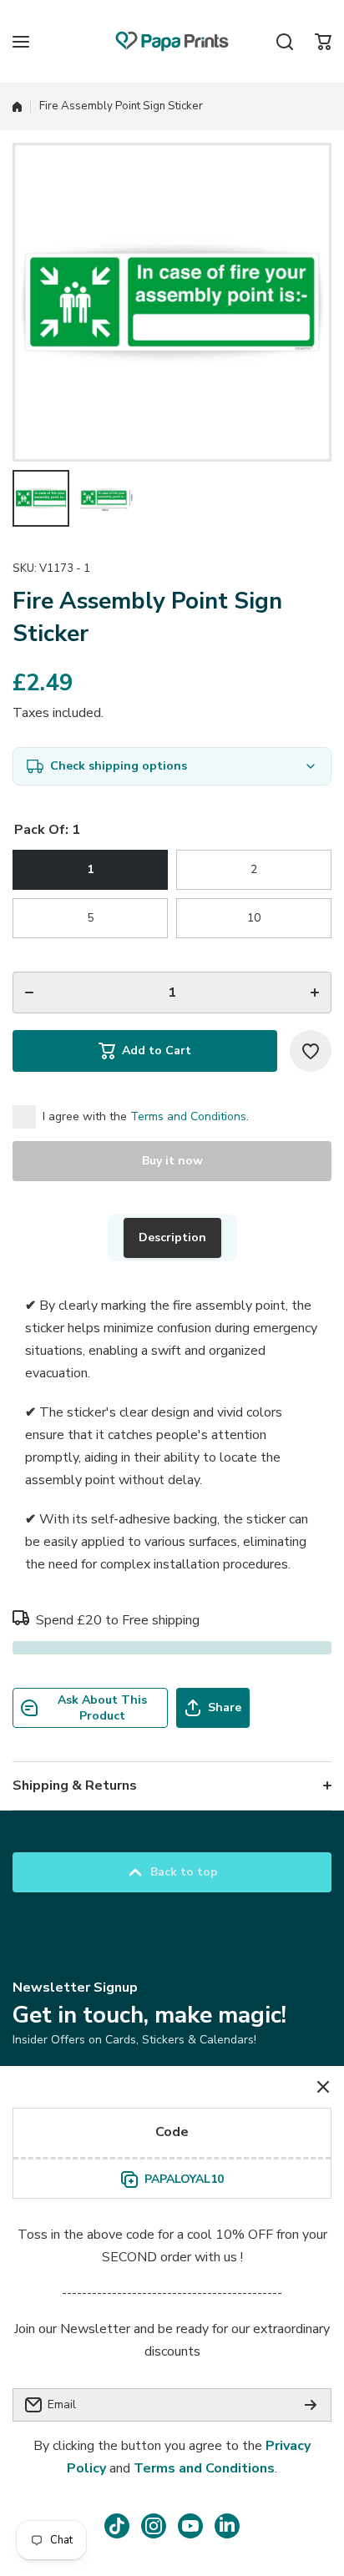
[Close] (323, 2087)
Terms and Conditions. (190, 1116)
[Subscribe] (311, 2405)
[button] (323, 42)
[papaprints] (172, 41)
